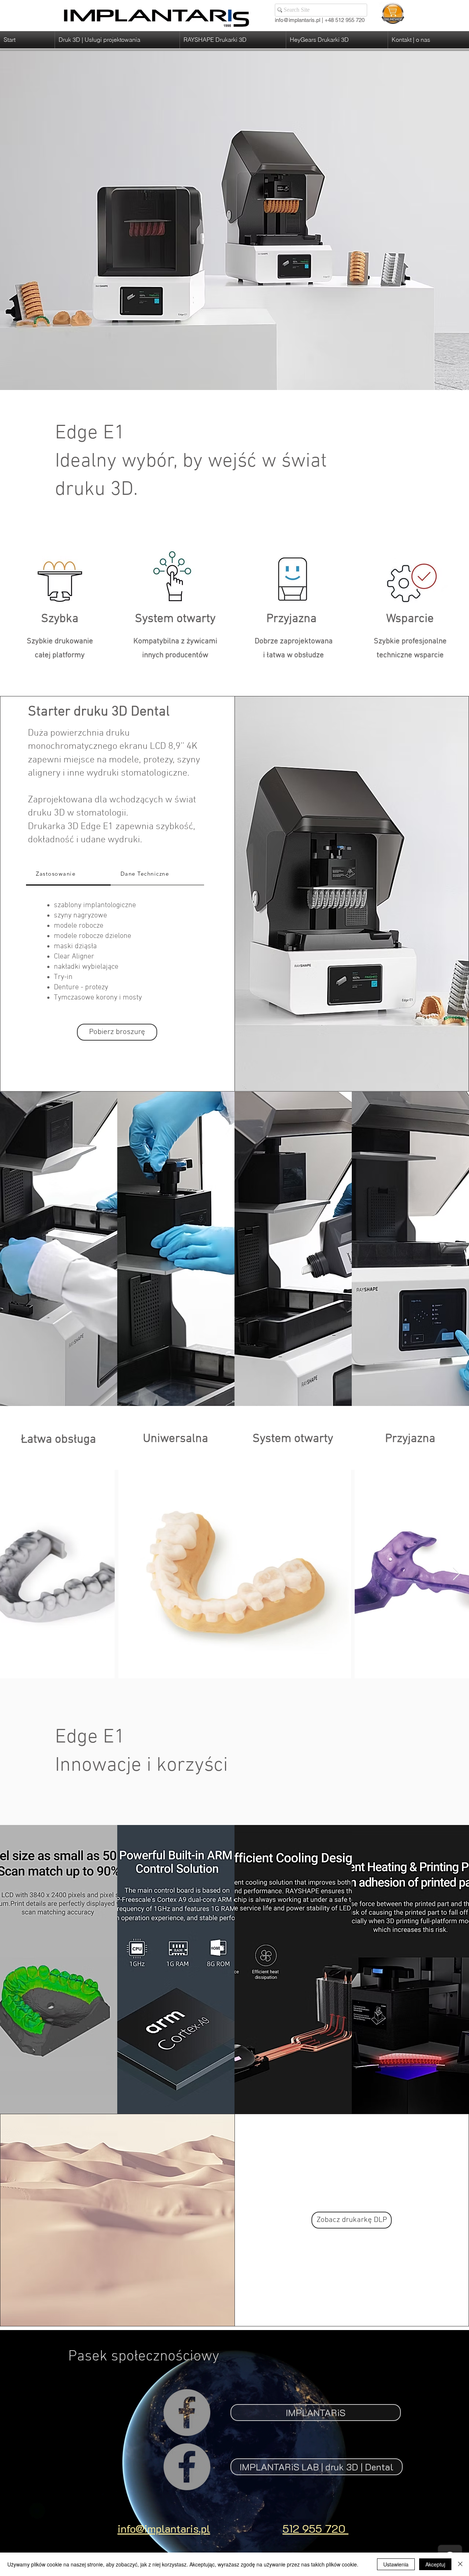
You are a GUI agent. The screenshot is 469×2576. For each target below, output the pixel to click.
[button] (117, 40)
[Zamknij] (460, 2564)
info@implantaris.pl (298, 20)
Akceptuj (435, 2564)
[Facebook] (187, 2413)
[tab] (68, 874)
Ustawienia (396, 2564)
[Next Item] (456, 1574)
